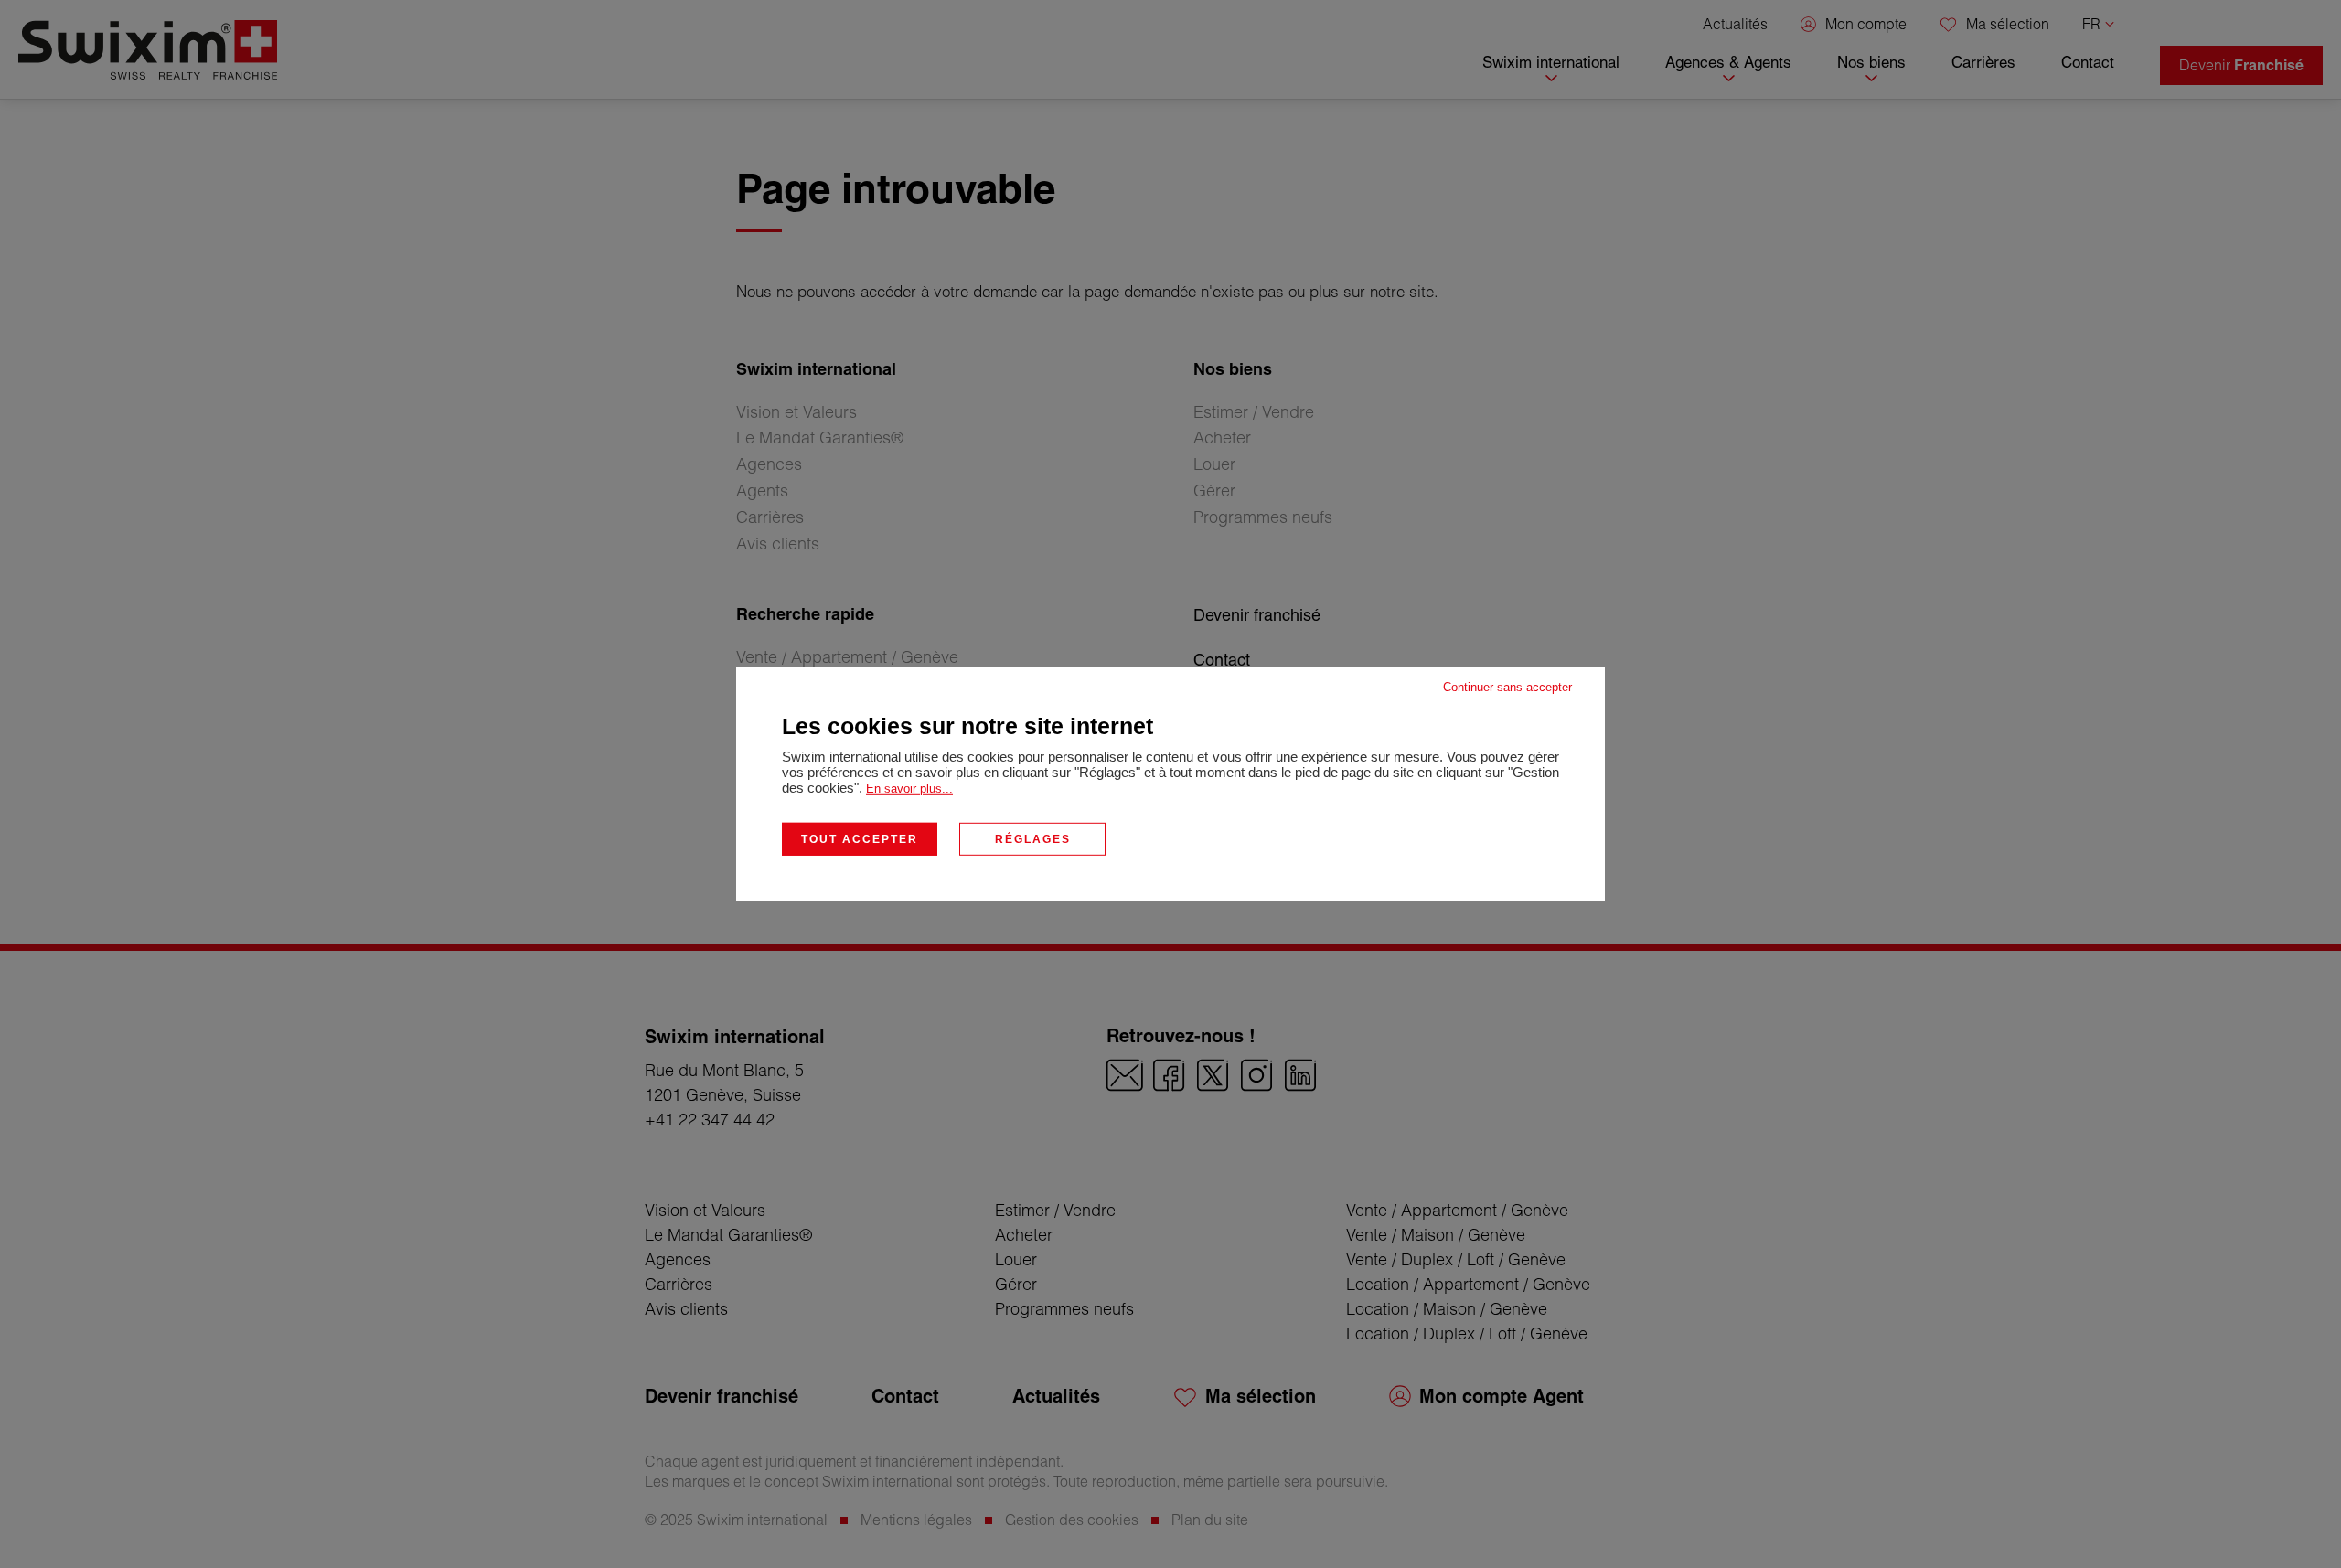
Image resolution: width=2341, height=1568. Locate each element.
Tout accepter (860, 838)
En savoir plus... (909, 788)
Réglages (1033, 838)
